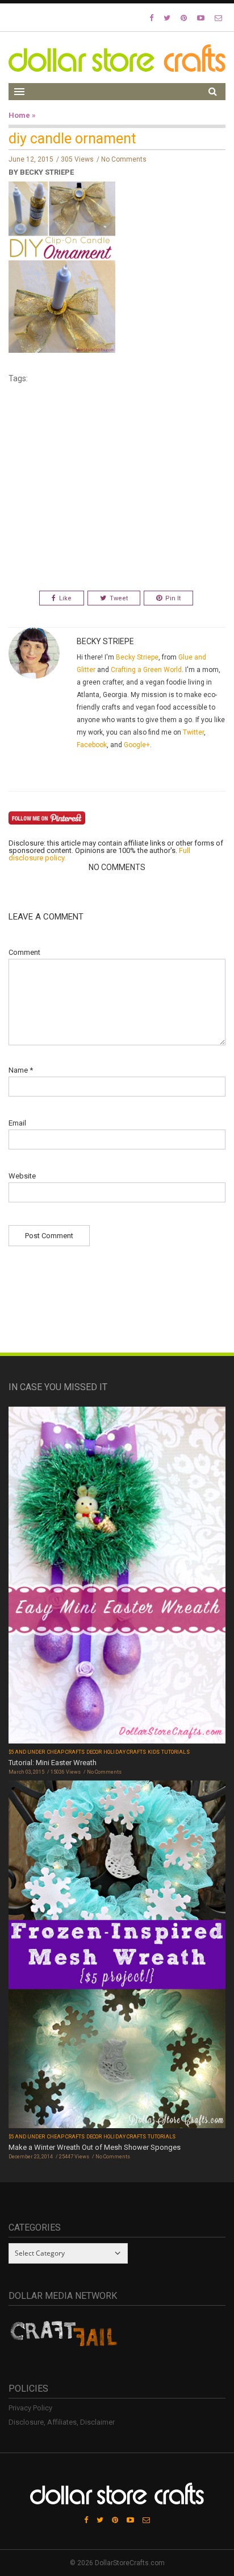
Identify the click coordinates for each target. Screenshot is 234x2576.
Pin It (173, 598)
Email (17, 1123)
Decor (94, 1752)
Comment (24, 952)
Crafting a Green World (146, 670)
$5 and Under (27, 1752)
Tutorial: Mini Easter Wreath (53, 1763)
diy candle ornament (72, 139)
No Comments (124, 159)
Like (65, 598)
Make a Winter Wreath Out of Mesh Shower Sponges (95, 2147)
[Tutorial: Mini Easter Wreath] (117, 1576)
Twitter (193, 732)
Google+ (137, 745)
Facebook (92, 745)
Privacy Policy (30, 2408)
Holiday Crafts (125, 1752)
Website (22, 1176)
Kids (154, 1752)
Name (21, 1070)
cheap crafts (66, 1752)
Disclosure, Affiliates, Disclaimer (62, 2422)
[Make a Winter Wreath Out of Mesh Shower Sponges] (117, 1955)
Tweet (119, 598)
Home (19, 115)
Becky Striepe (137, 657)
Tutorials (175, 1752)
